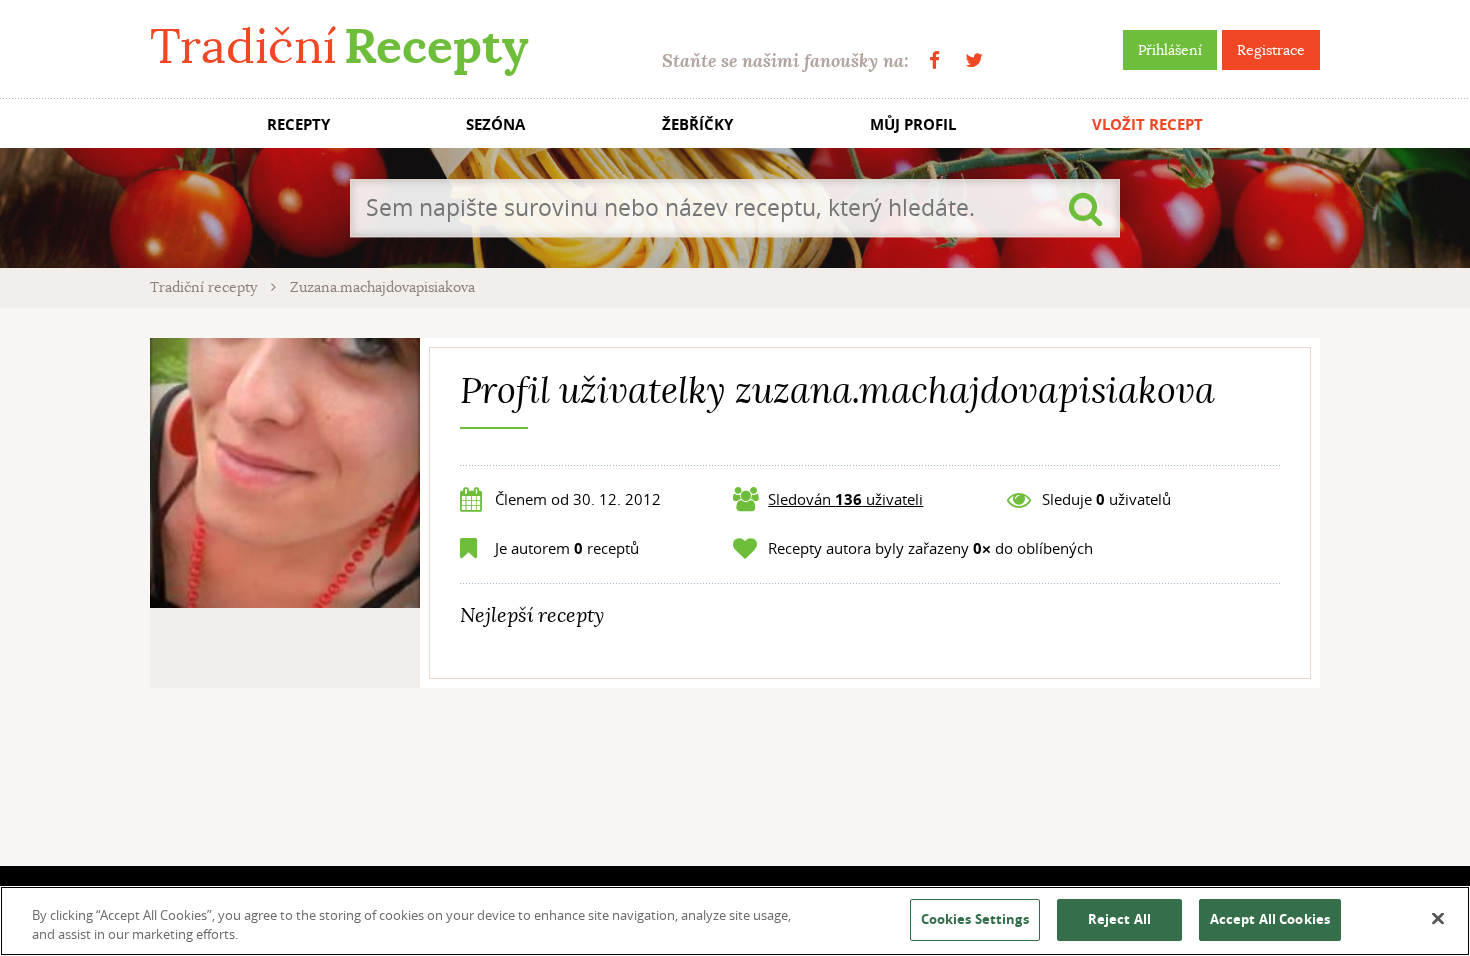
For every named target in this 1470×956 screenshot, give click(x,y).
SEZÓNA (495, 124)
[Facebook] (934, 60)
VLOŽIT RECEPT (1147, 124)
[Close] (1438, 919)
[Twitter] (974, 60)
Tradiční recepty (205, 287)
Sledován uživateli (845, 499)
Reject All (1119, 919)
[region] (735, 921)
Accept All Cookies (1270, 919)
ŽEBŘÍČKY (697, 124)
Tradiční (339, 46)
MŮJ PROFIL (913, 124)
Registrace (1271, 50)
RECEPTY (298, 124)
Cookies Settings (975, 919)
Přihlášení (1170, 50)
